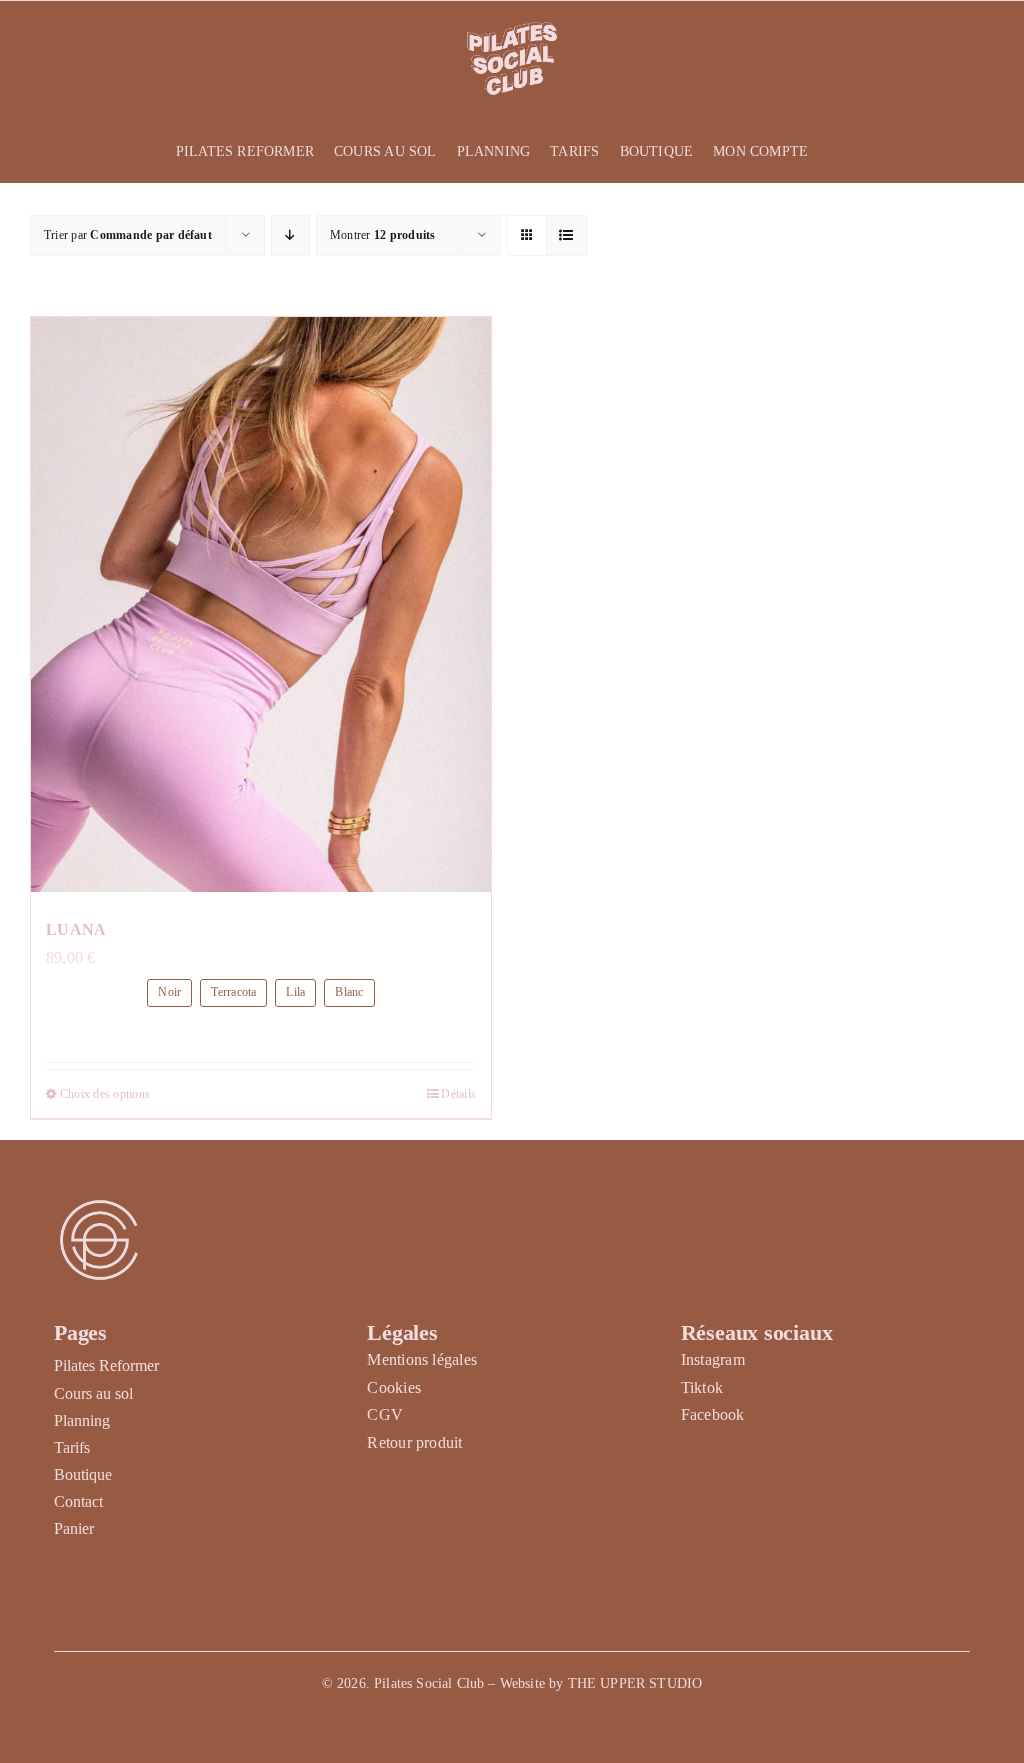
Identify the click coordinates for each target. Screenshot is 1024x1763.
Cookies (394, 1387)
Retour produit (414, 1442)
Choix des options (105, 1094)
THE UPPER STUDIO (635, 1683)
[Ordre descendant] (290, 235)
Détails (458, 1094)
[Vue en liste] (566, 235)
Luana (76, 929)
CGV (385, 1414)
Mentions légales (422, 1359)
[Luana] (261, 604)
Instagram (713, 1359)
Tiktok (702, 1387)
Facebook (713, 1414)
